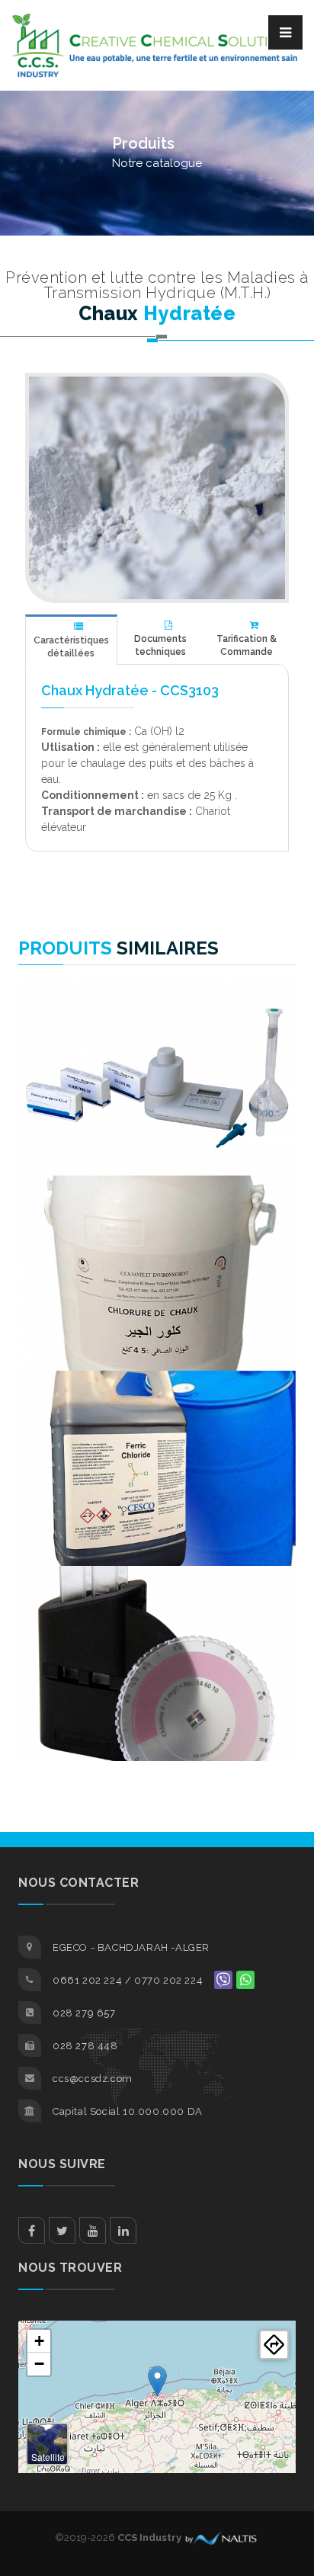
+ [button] (39, 2341)
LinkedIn (123, 2230)
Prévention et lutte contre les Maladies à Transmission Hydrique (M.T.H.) (157, 285)
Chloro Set (157, 1020)
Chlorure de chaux (157, 1215)
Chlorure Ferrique (157, 1410)
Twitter (62, 2230)
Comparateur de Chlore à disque (157, 1610)
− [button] (39, 2364)
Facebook (32, 2230)
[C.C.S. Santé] (157, 488)
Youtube (93, 2230)
